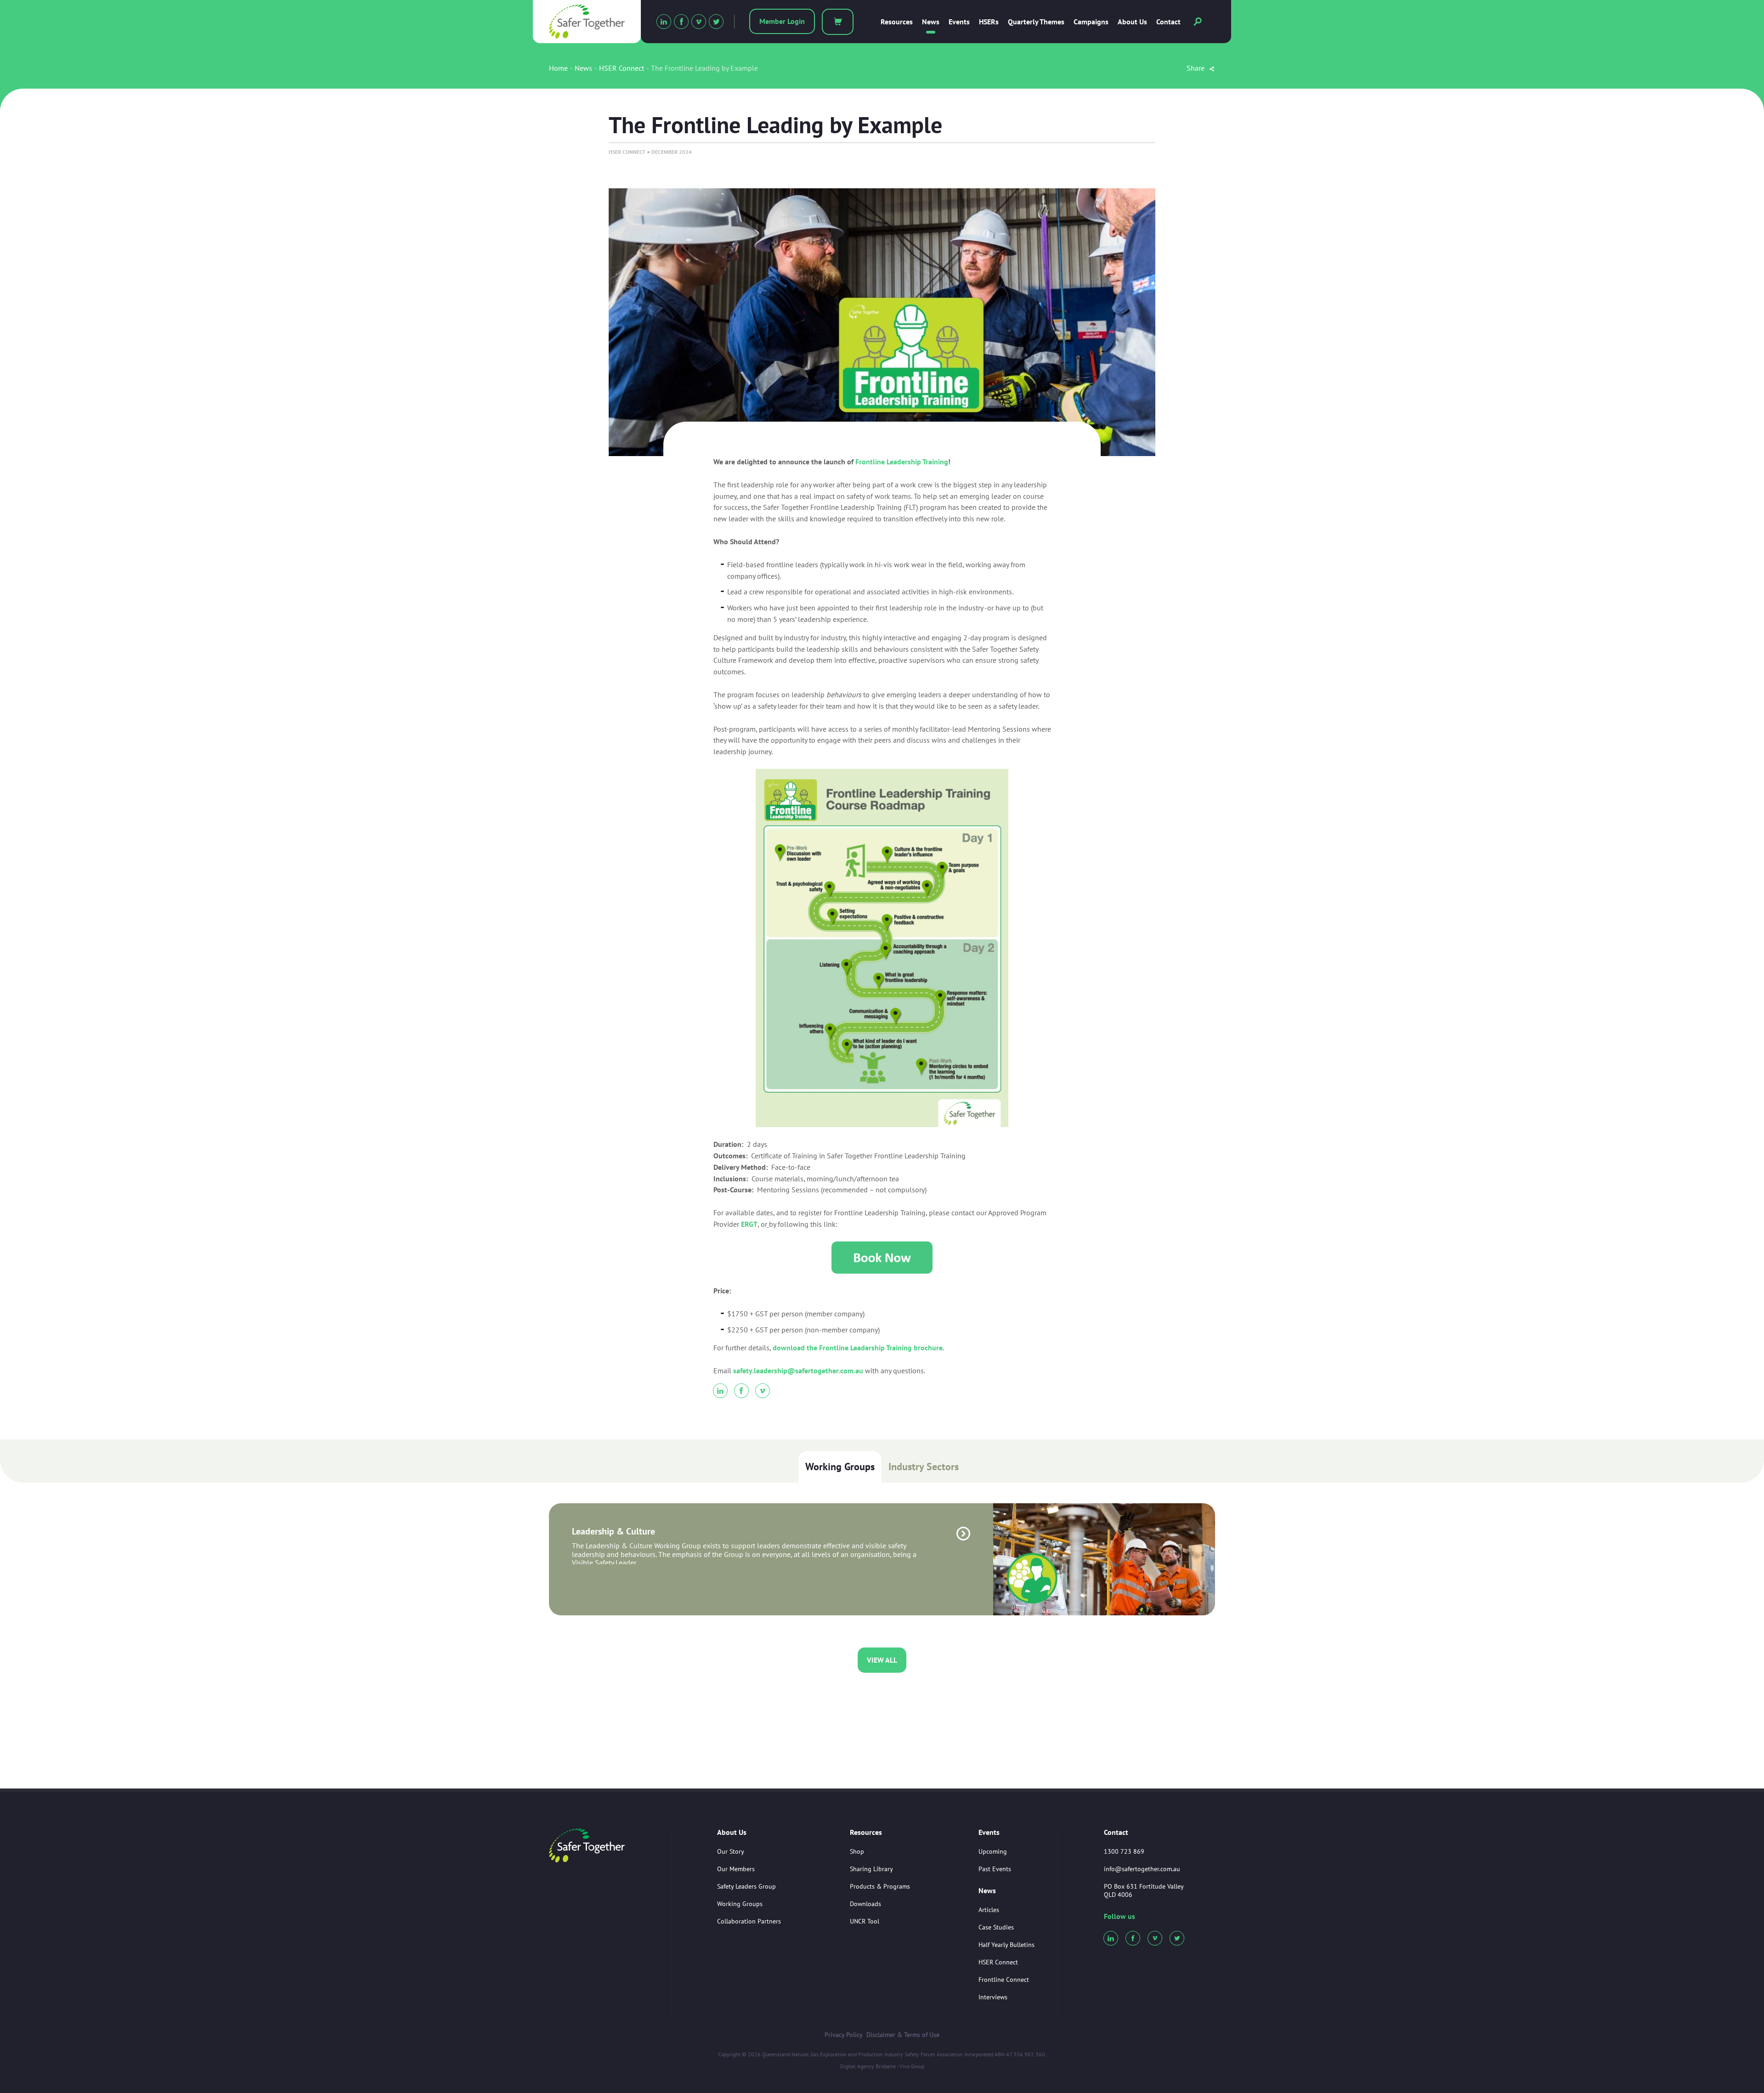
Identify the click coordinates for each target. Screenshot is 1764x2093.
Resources (897, 22)
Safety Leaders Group (746, 1886)
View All (882, 1660)
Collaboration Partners (749, 1921)
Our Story (731, 1851)
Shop (857, 1851)
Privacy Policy (844, 2035)
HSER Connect (622, 68)
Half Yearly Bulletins (1006, 1945)
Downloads (865, 1904)
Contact (1168, 22)
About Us (1132, 22)
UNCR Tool (865, 1921)
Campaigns (1091, 22)
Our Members (736, 1869)
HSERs (989, 22)
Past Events (995, 1869)
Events (959, 22)
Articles (989, 1910)
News (931, 22)
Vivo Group (912, 2066)
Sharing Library (871, 1869)
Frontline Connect (1004, 1980)
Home (558, 68)
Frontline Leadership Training (902, 462)
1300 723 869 (1124, 1851)
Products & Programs (880, 1886)
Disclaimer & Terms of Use (903, 2035)
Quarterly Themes (1036, 22)
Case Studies (996, 1927)
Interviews (993, 1997)
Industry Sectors (924, 1467)
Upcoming (993, 1851)
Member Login (782, 21)
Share (1196, 68)
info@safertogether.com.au (1142, 1869)
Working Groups (840, 1467)
